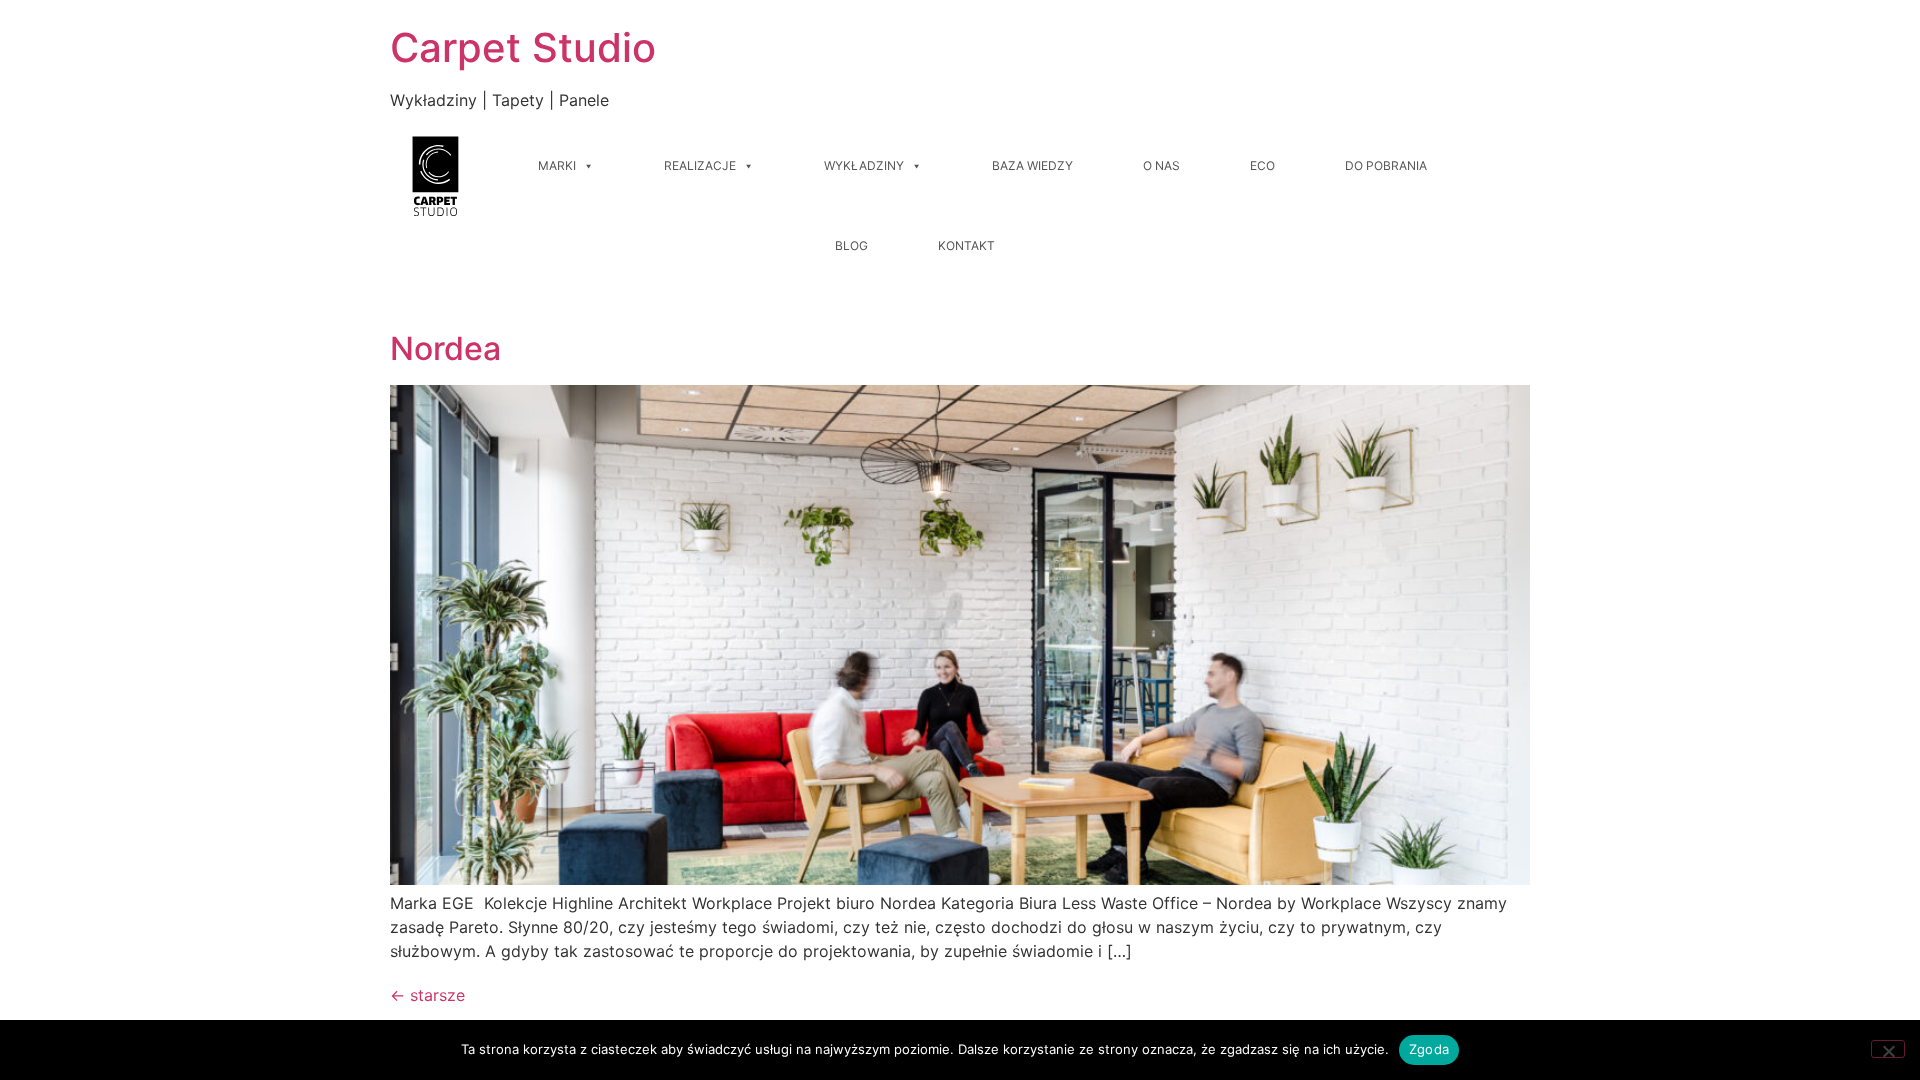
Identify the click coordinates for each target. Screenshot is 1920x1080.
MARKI (557, 165)
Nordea (445, 348)
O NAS (1161, 165)
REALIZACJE (700, 165)
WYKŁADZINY (864, 165)
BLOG (851, 245)
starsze (427, 995)
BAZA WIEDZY (1032, 165)
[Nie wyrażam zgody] (1888, 1049)
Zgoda (1429, 1049)
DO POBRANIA (1386, 165)
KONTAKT (966, 245)
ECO (1262, 165)
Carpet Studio (523, 47)
